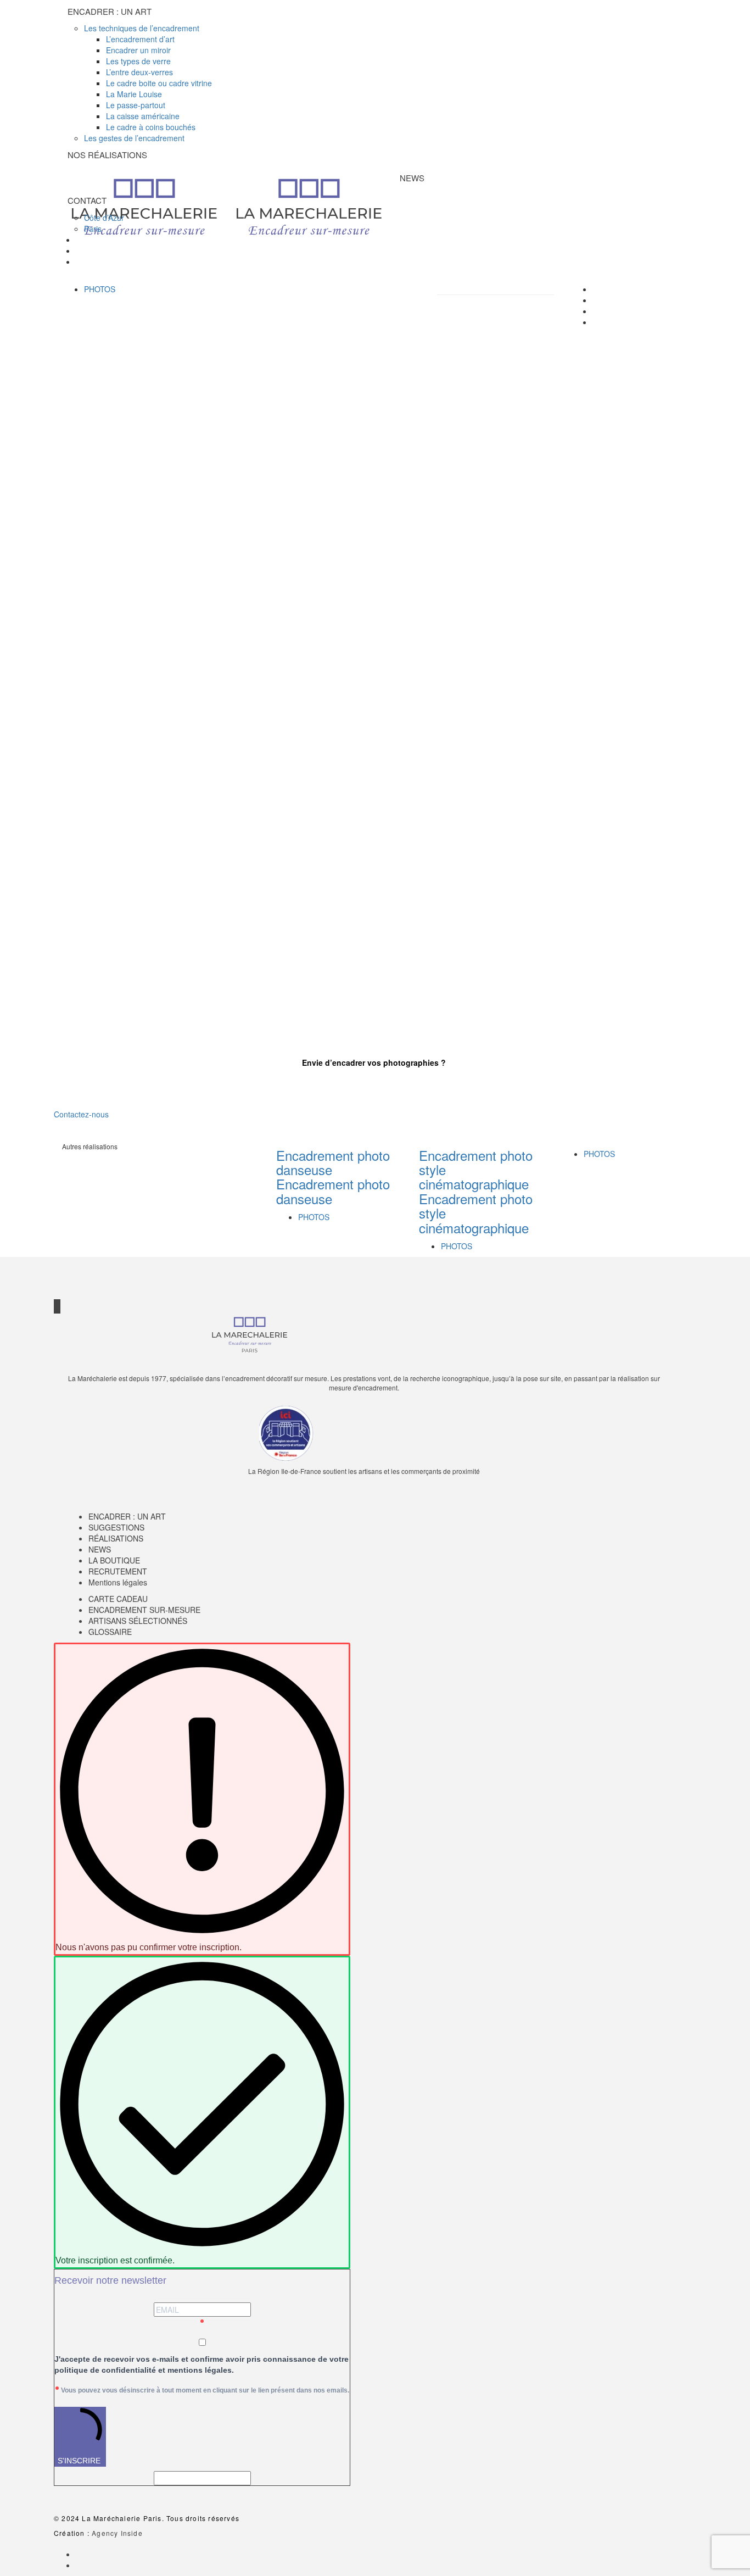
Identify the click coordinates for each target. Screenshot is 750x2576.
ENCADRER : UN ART (127, 1516)
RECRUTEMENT (118, 1571)
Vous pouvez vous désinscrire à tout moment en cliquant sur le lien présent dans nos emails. (205, 2390)
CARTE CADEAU (118, 1599)
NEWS (100, 1549)
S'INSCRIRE (79, 2461)
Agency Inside (117, 2533)
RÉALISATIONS (116, 1538)
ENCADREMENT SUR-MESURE (144, 1610)
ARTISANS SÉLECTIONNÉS (138, 1621)
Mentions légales (118, 1582)
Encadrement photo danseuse (333, 1162)
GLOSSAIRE (110, 1632)
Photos (100, 289)
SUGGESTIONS (116, 1527)
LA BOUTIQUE (114, 1560)
